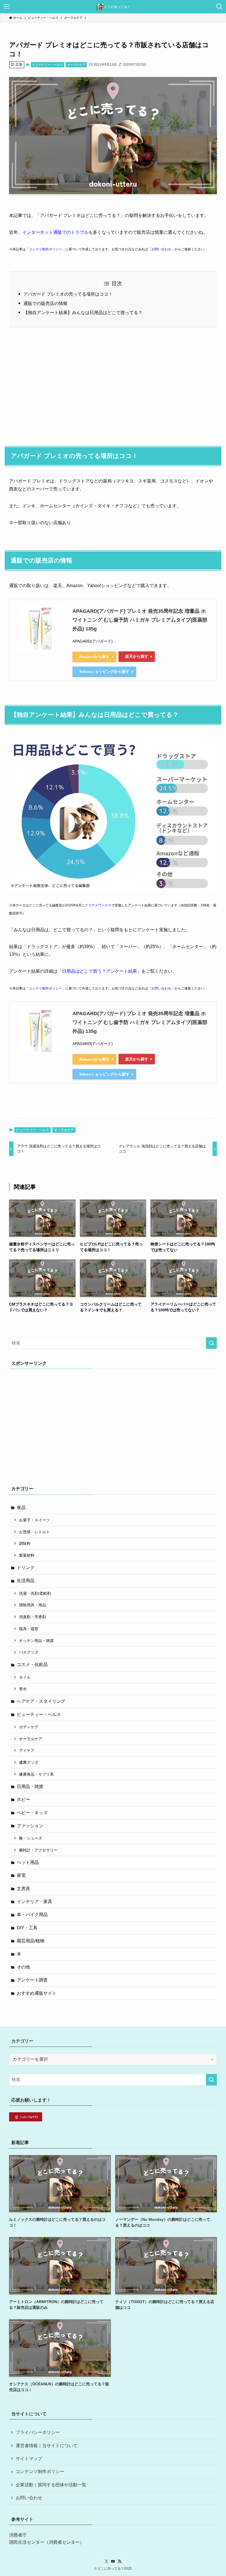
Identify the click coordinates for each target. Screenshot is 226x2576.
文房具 (23, 1889)
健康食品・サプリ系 (36, 1774)
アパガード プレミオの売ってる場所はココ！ (68, 294)
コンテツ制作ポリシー (45, 249)
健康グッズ (29, 1762)
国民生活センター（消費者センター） (47, 2542)
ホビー (23, 1799)
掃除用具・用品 (33, 1605)
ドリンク (26, 1568)
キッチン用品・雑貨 (36, 1641)
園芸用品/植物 (31, 1941)
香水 (23, 1689)
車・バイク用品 (32, 1915)
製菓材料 (27, 1555)
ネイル (25, 1677)
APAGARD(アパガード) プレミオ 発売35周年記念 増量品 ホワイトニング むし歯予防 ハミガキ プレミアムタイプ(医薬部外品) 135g (140, 620)
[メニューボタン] (7, 7)
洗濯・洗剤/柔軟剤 (35, 1593)
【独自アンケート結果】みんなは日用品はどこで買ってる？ (83, 313)
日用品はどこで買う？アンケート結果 (99, 971)
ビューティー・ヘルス (47, 65)
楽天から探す (137, 656)
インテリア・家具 (34, 1902)
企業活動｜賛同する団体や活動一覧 (51, 2485)
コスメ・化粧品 (32, 1664)
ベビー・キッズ (32, 1813)
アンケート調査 (32, 1980)
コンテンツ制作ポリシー (40, 2472)
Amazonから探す (94, 657)
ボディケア (29, 1727)
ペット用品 (28, 1862)
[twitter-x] (106, 2561)
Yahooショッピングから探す (104, 672)
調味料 (25, 1543)
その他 (23, 1967)
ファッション (30, 1826)
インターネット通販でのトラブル (55, 232)
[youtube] (113, 2561)
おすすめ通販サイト (37, 1993)
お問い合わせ (161, 249)
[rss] (120, 2561)
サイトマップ (29, 2459)
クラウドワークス (98, 905)
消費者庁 (18, 2535)
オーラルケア (76, 65)
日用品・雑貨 (30, 1786)
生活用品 (26, 1581)
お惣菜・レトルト (34, 1532)
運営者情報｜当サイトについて (47, 2446)
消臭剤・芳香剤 (33, 1617)
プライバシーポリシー (38, 2432)
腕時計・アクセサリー (38, 1850)
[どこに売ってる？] (113, 7)
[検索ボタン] (219, 7)
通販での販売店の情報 (45, 303)
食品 (21, 1507)
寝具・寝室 (29, 1629)
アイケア (27, 1750)
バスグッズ (29, 1652)
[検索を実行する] (211, 1343)
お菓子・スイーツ (34, 1520)
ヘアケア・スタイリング (41, 1701)
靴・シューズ (31, 1838)
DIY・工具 (27, 1928)
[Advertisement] (113, 384)
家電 (21, 1875)
